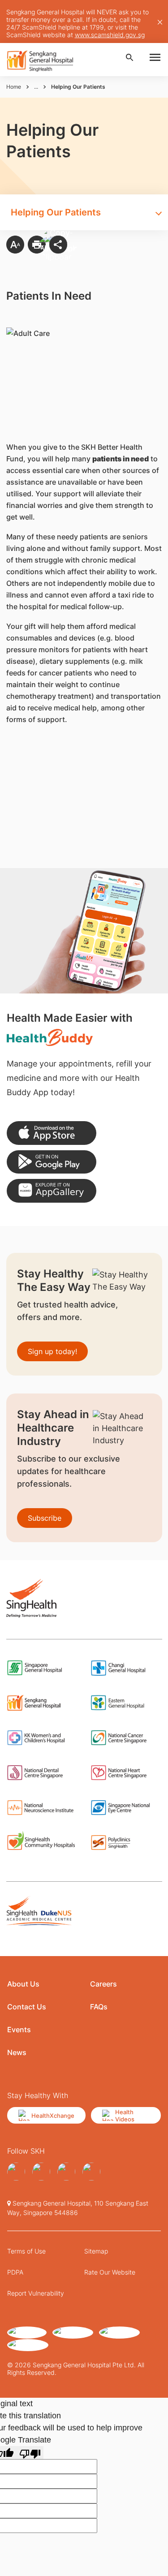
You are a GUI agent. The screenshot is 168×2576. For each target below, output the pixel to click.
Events (19, 2030)
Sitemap (96, 2251)
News (17, 2052)
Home (14, 87)
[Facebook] (16, 2172)
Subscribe (45, 1518)
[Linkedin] (66, 2172)
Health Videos (125, 2116)
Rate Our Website (110, 2272)
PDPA (15, 2272)
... (36, 87)
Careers (103, 1984)
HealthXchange (53, 2116)
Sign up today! (52, 1351)
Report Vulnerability (36, 2293)
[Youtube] (91, 2172)
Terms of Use (26, 2251)
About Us (23, 1984)
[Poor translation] (30, 2453)
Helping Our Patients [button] (56, 212)
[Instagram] (41, 2172)
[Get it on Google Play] (52, 1162)
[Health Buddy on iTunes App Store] (52, 1133)
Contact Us (27, 2007)
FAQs (99, 2007)
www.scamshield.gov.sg (110, 35)
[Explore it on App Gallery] (52, 1191)
